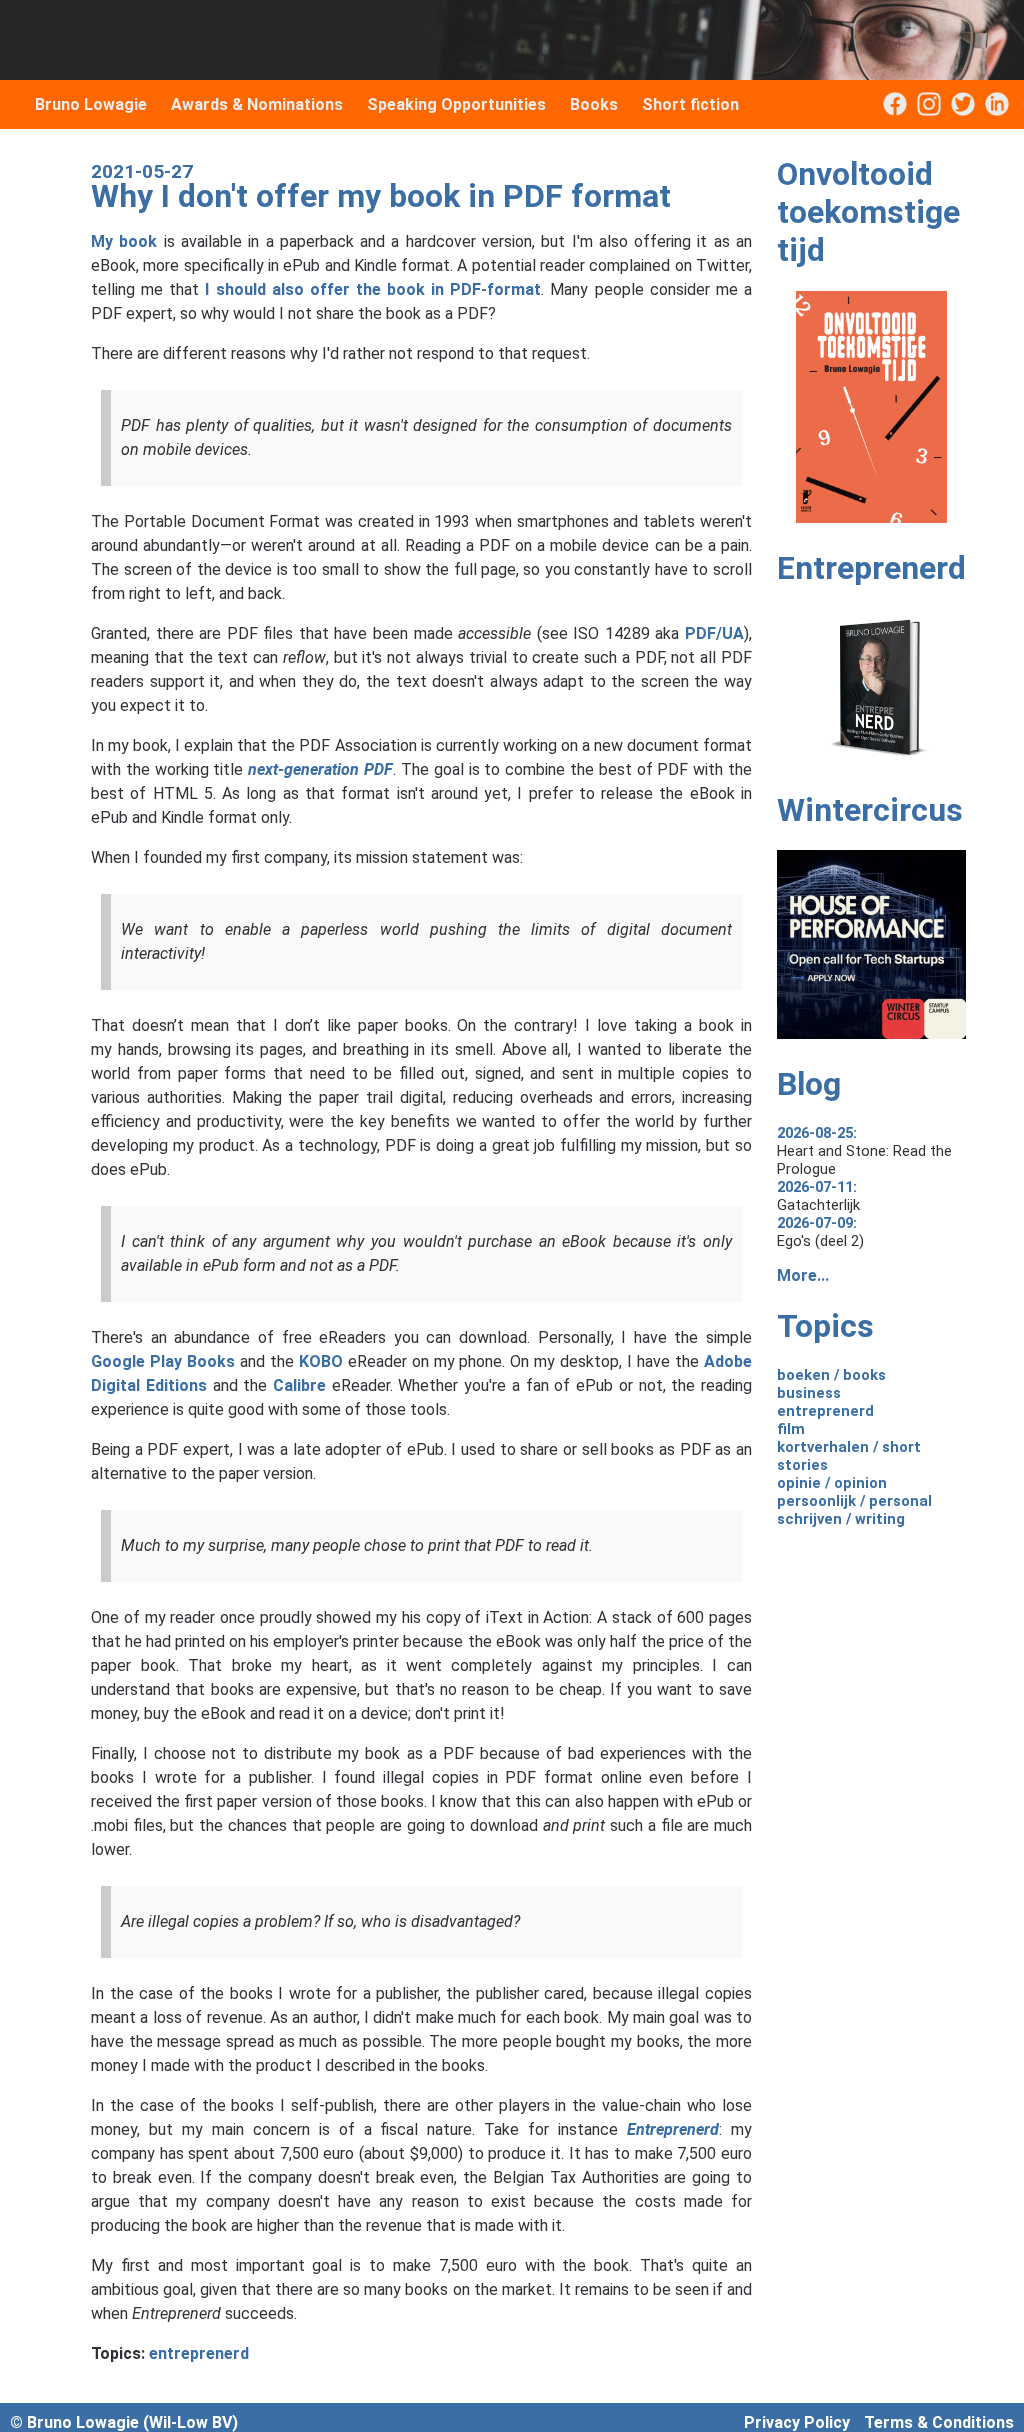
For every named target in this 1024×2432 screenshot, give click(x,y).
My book (124, 241)
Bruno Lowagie (91, 104)
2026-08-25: (817, 1133)
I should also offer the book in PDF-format (373, 289)
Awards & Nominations (257, 104)
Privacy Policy (797, 2422)
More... (803, 1275)
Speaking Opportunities (456, 104)
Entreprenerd (673, 2129)
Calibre (299, 1385)
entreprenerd (199, 2353)
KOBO (321, 1361)
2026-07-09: (817, 1223)
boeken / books (831, 1375)
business (809, 1393)
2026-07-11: (817, 1187)
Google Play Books (163, 1361)
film (791, 1429)
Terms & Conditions (939, 2422)
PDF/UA (714, 633)
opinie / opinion (832, 1483)
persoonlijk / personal (854, 1501)
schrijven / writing (841, 1519)
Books (594, 104)
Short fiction (690, 104)
